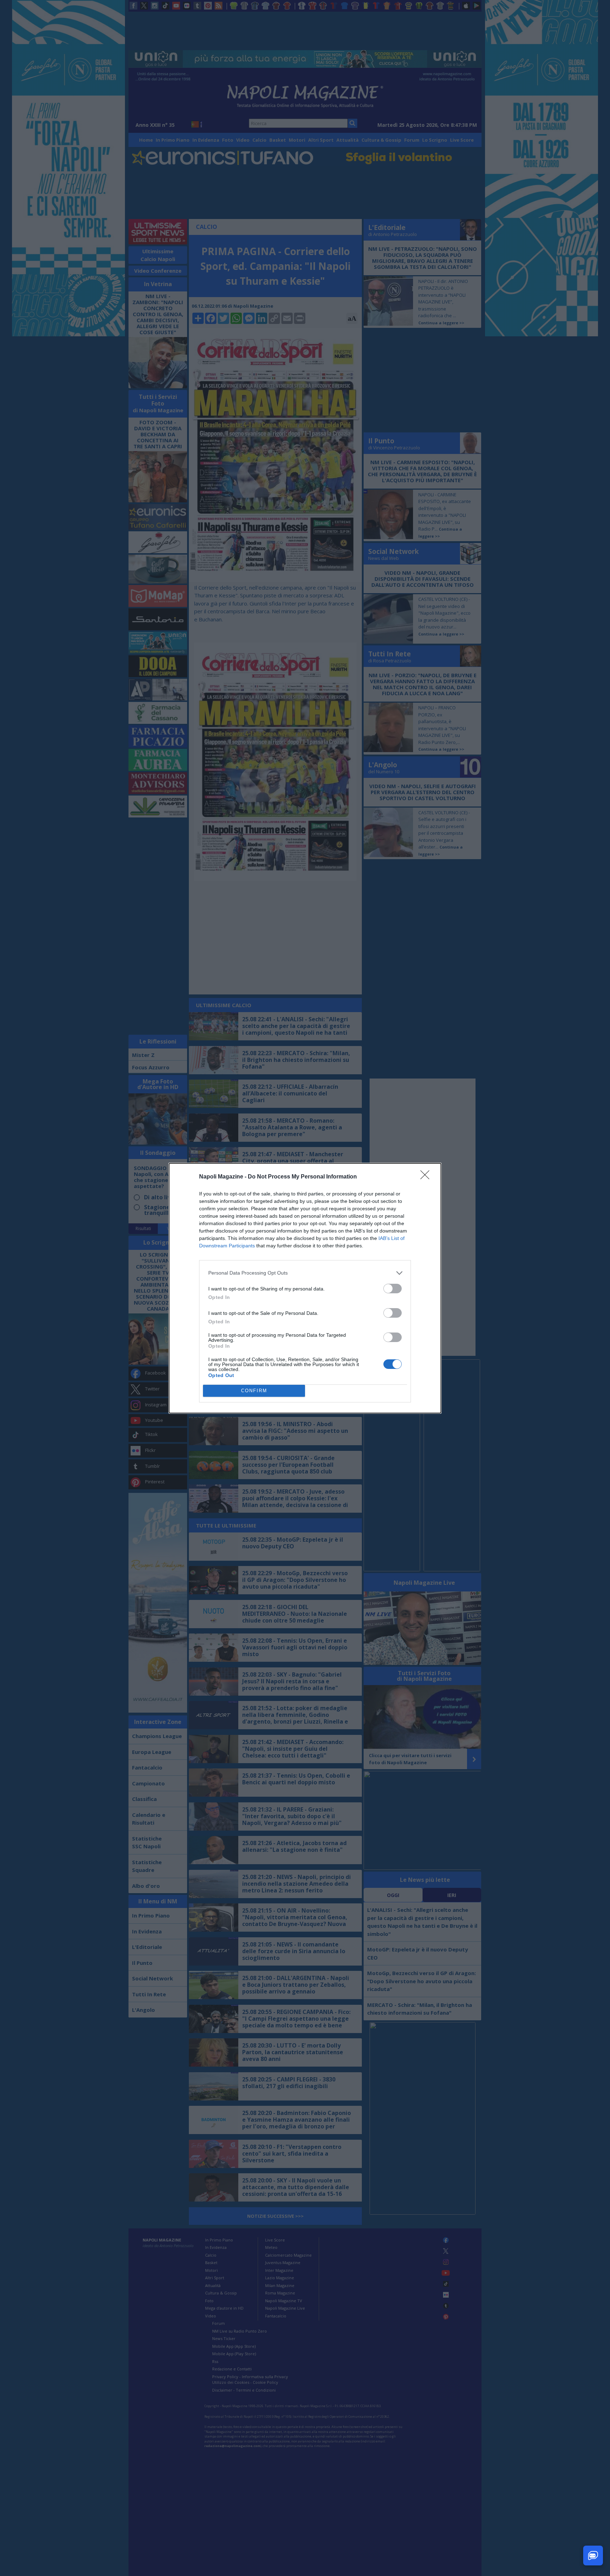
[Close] (427, 1177)
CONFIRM (254, 1391)
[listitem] (305, 1273)
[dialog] (305, 1288)
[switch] (393, 1289)
